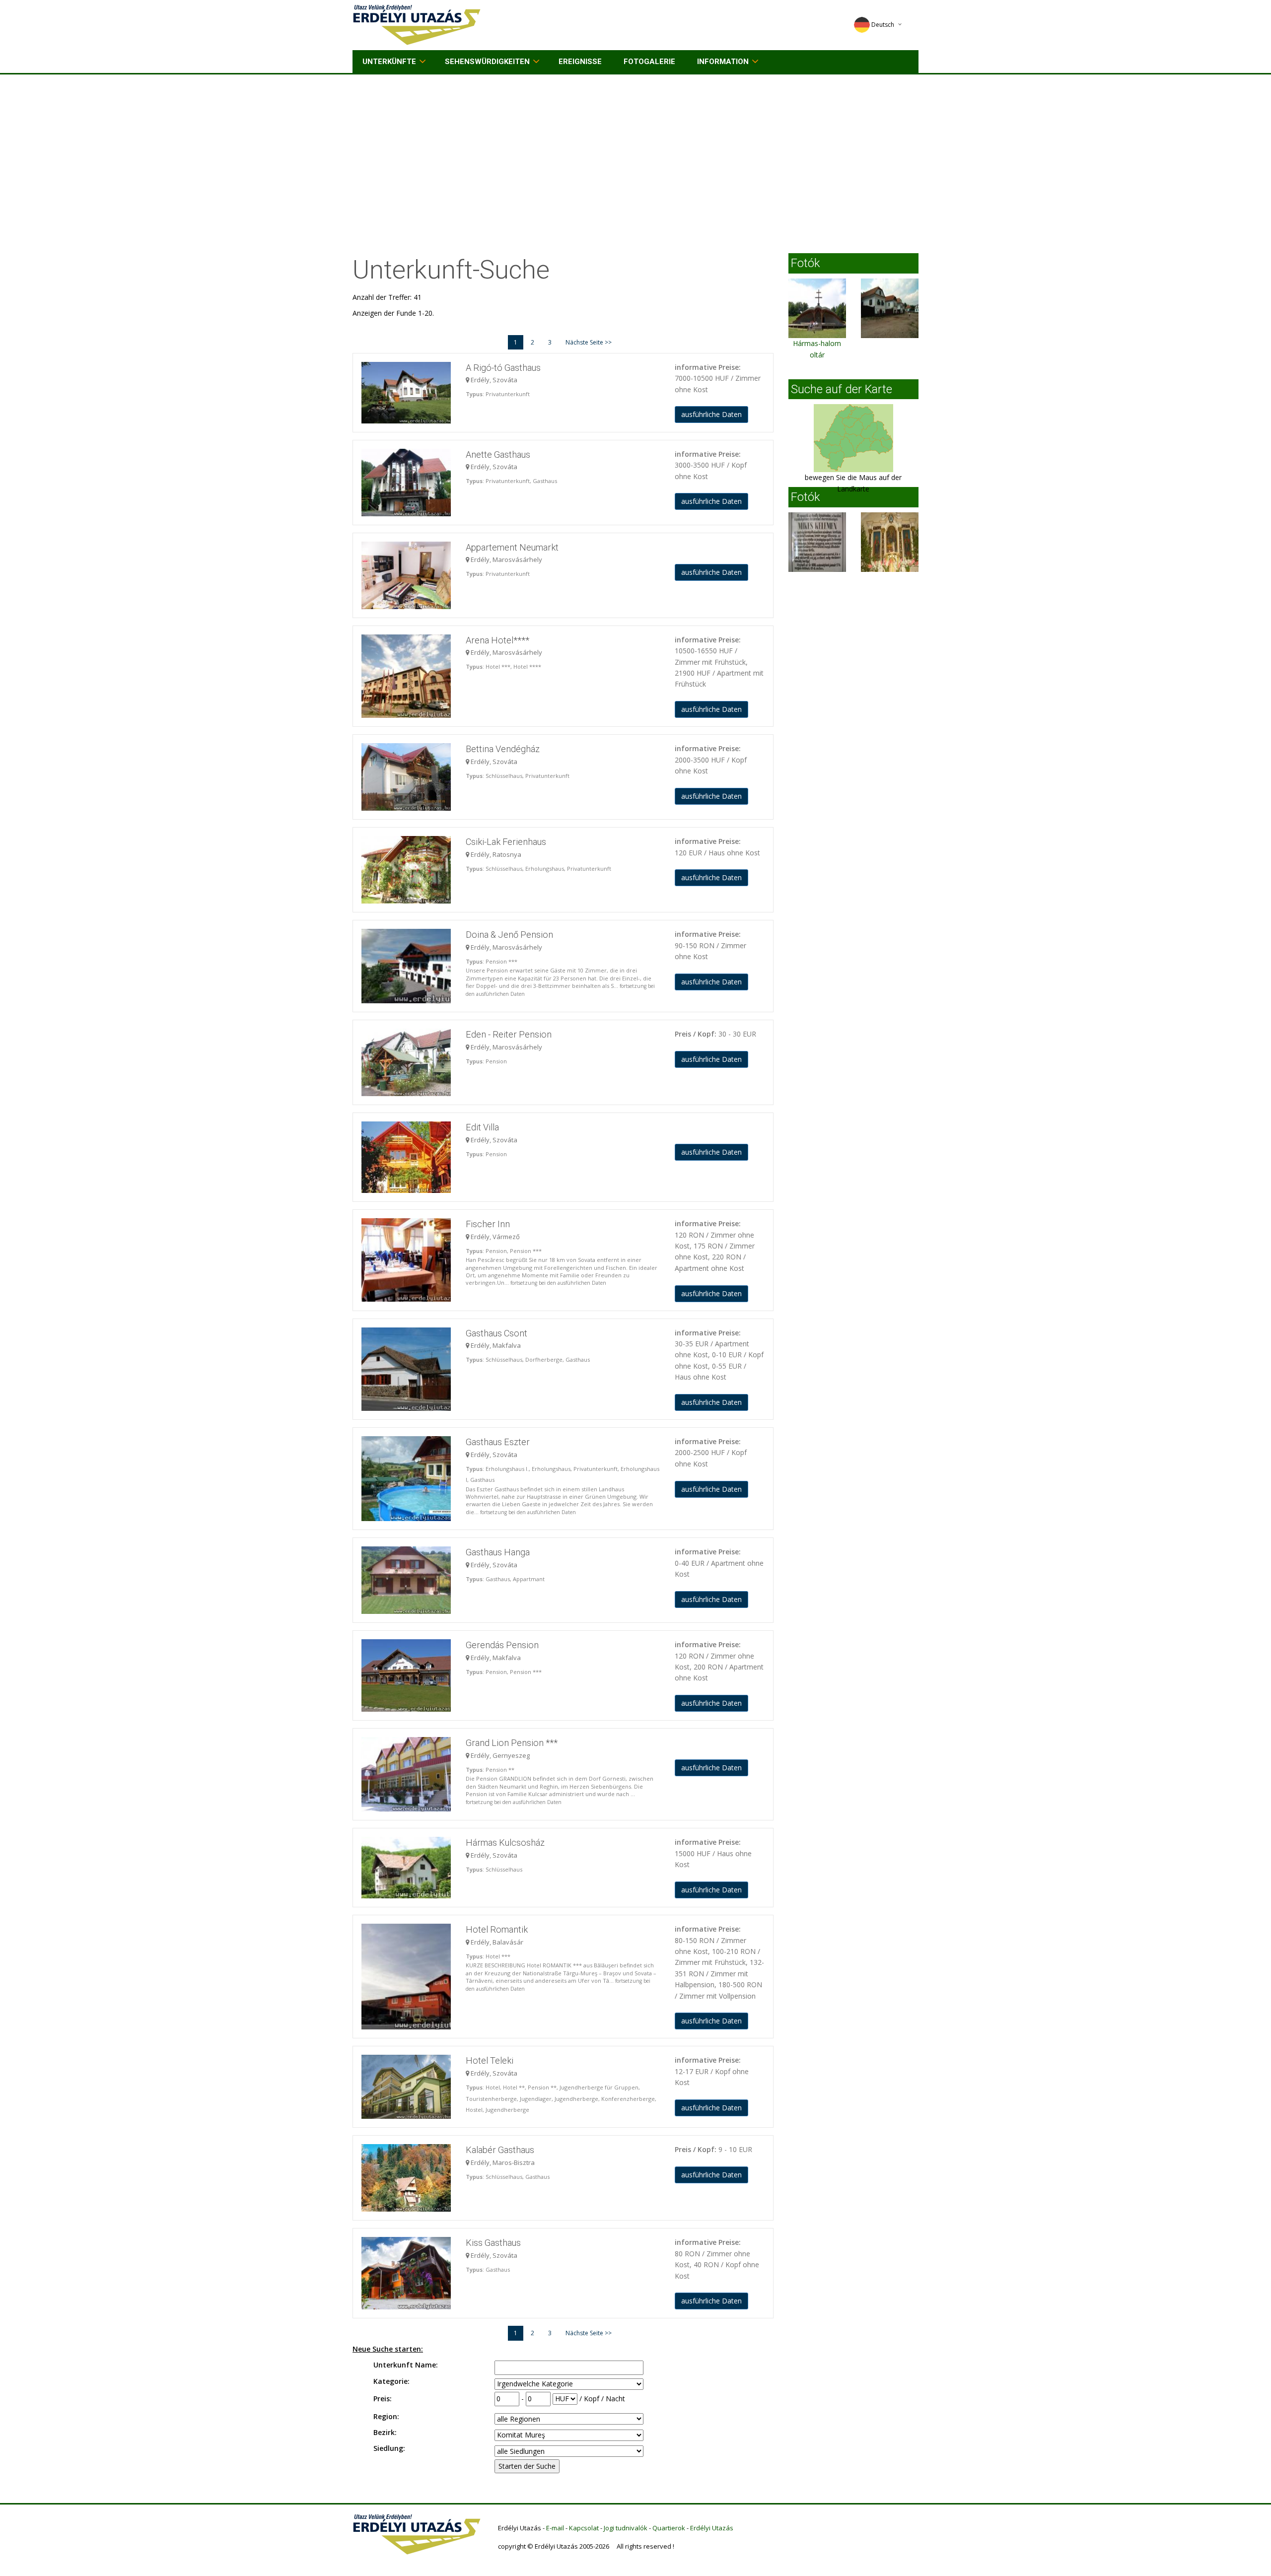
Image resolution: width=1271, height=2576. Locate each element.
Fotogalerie (649, 62)
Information (723, 62)
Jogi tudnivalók (626, 2528)
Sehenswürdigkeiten (487, 62)
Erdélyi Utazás (712, 2528)
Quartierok (669, 2528)
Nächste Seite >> (589, 342)
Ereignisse (580, 62)
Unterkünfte (389, 62)
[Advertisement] (635, 149)
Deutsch (883, 25)
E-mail (555, 2528)
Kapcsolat (584, 2528)
